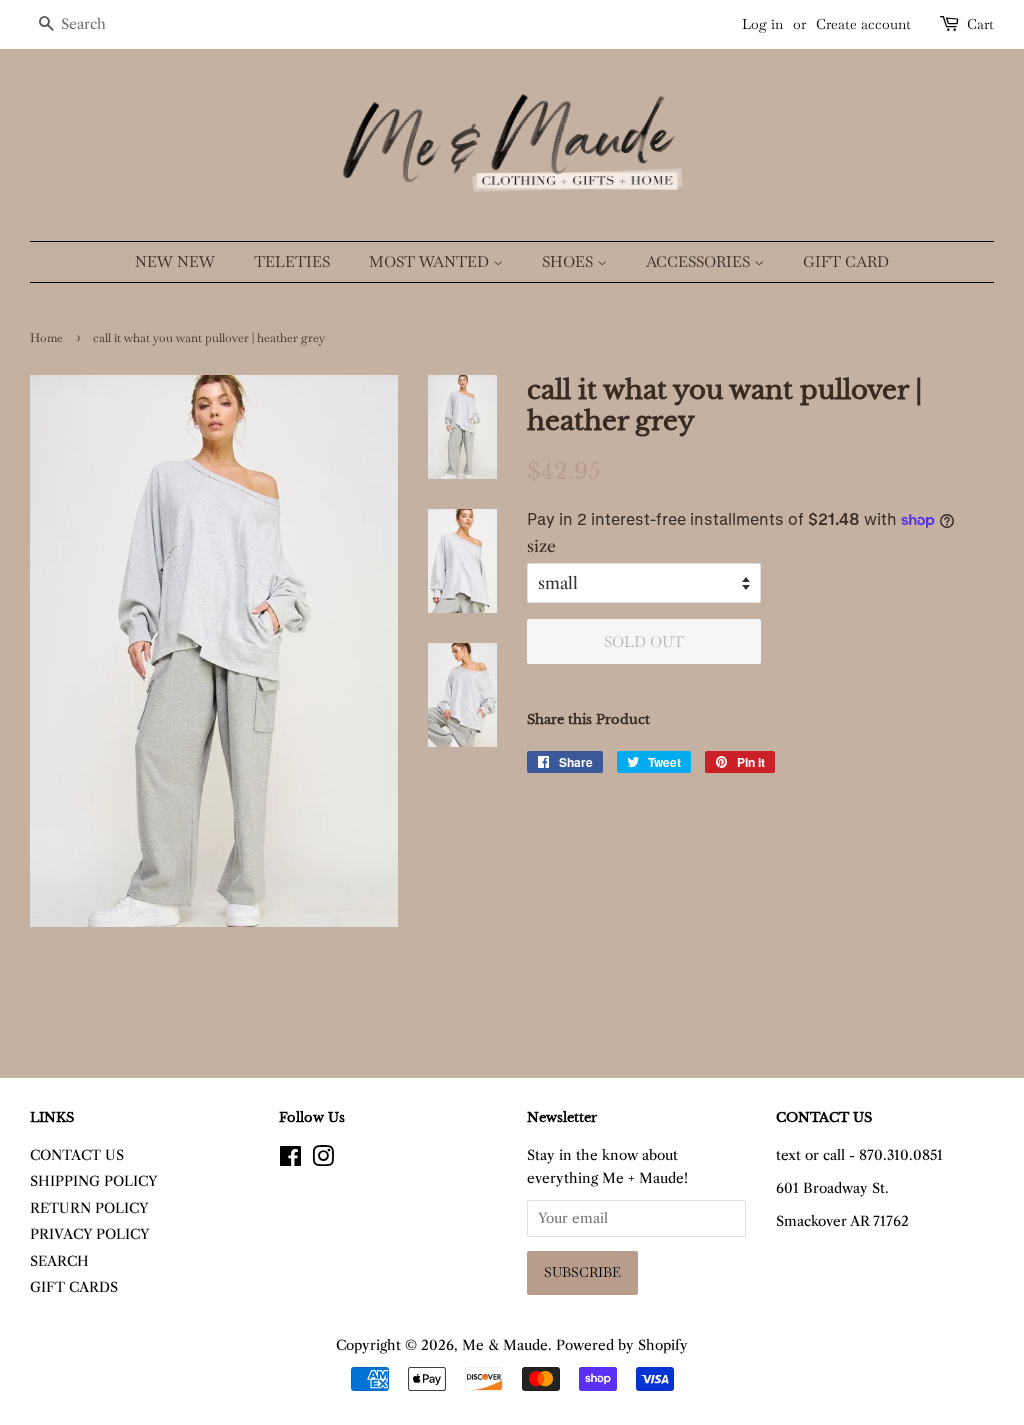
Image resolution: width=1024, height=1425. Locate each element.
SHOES (569, 261)
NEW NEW (175, 261)
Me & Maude (505, 1345)
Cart (980, 24)
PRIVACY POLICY (90, 1234)
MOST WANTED (431, 261)
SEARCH (59, 1261)
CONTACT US (77, 1155)
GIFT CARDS (74, 1287)
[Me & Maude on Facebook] (290, 1160)
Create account (863, 24)
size (541, 546)
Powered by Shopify (622, 1345)
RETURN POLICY (89, 1208)
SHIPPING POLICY (94, 1181)
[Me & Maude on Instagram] (323, 1160)
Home (46, 338)
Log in (762, 24)
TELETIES (292, 261)
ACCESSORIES (700, 261)
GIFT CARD (846, 261)
